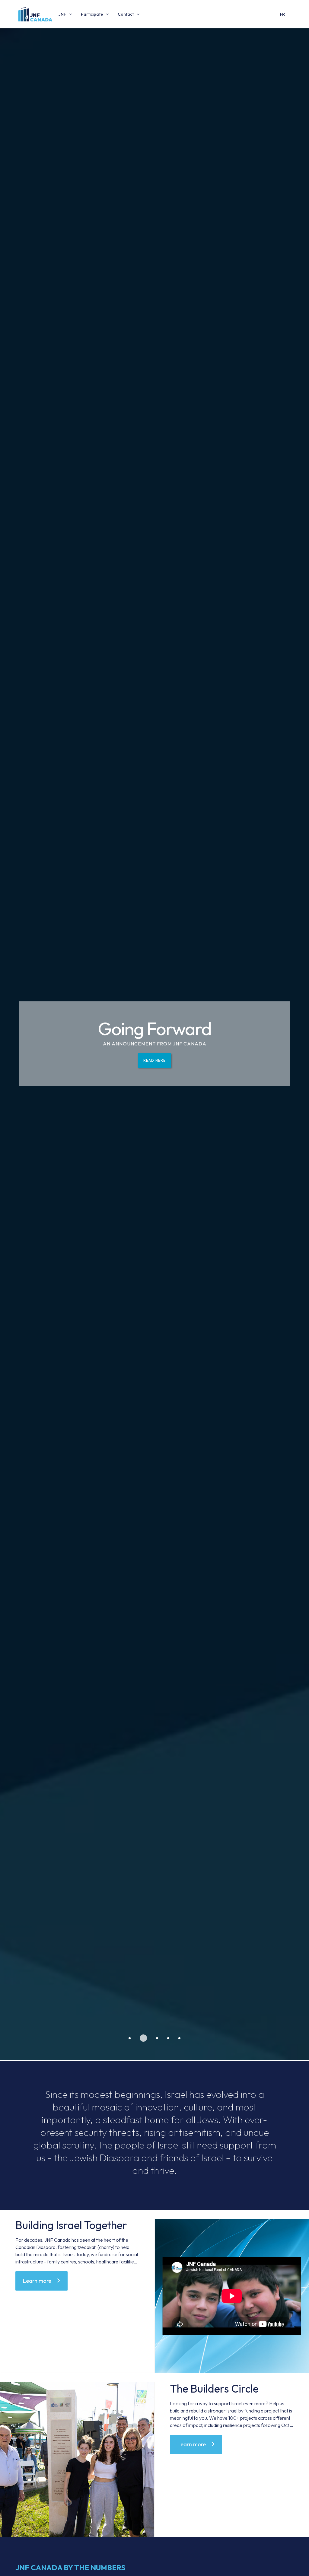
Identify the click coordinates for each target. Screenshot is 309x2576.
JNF (62, 14)
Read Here (154, 1060)
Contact (126, 14)
